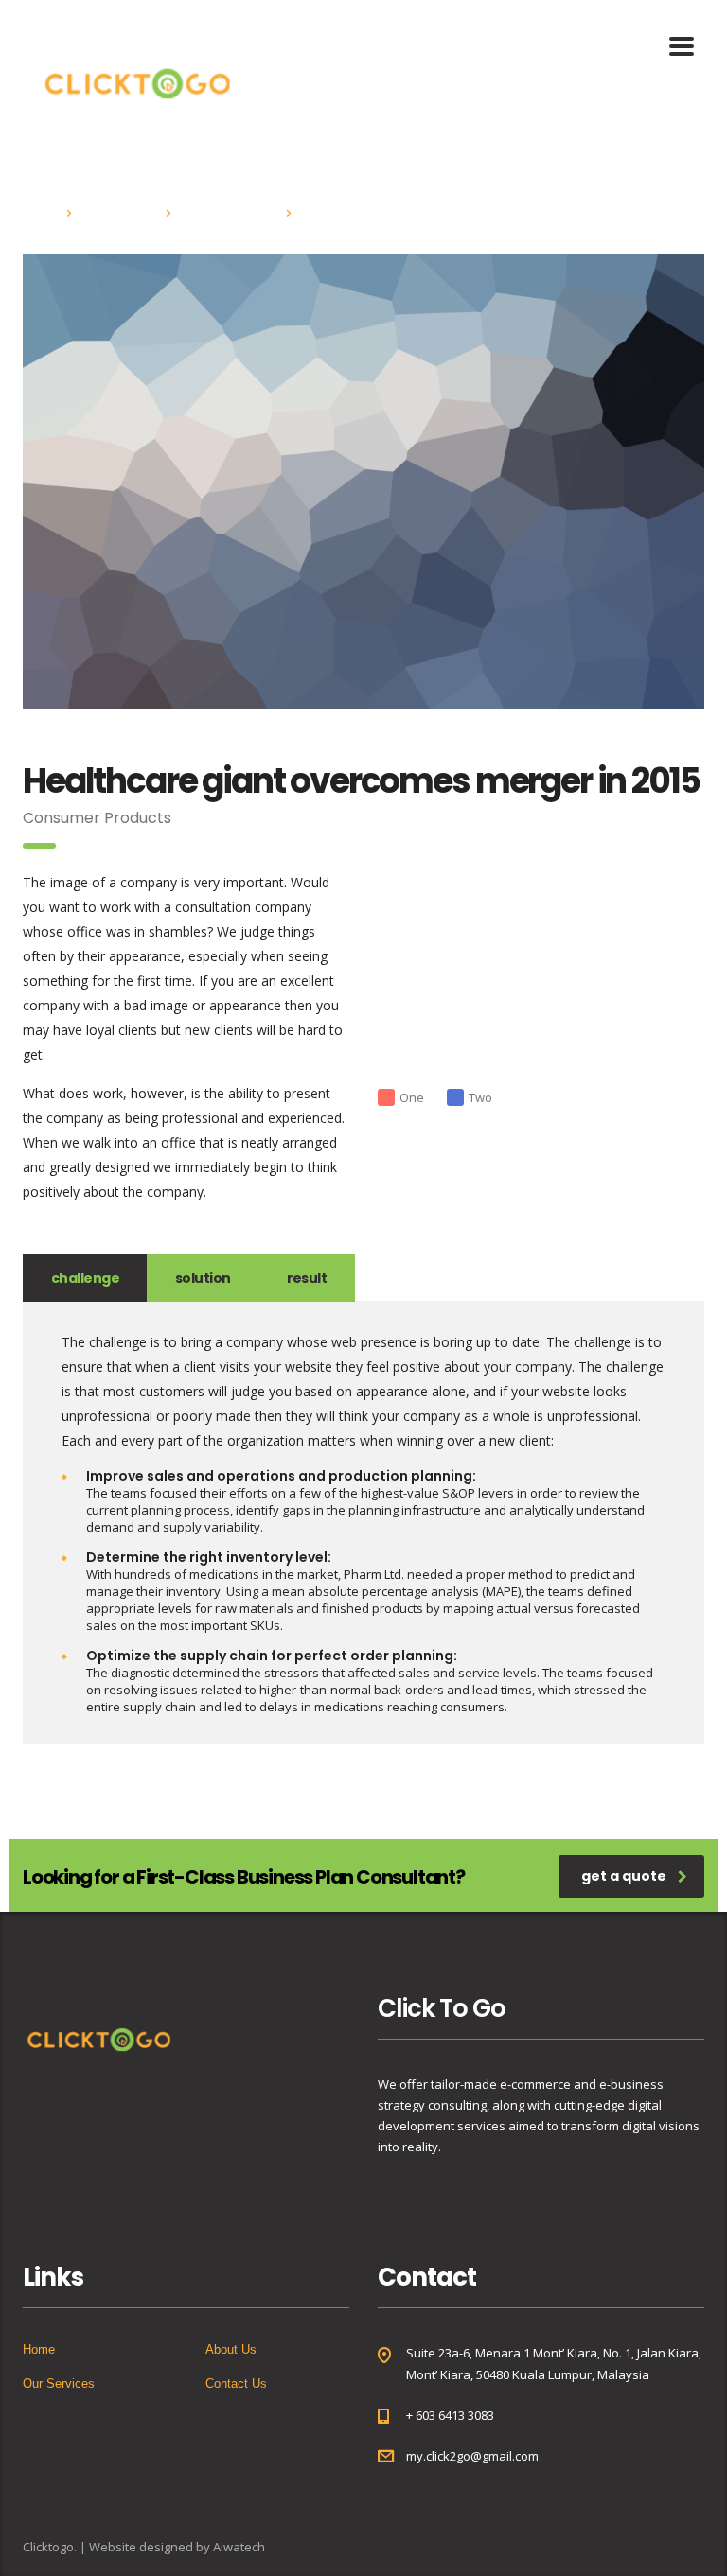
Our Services (59, 2383)
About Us (231, 2349)
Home (39, 212)
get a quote (624, 1876)
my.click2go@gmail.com (472, 2456)
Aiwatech (239, 2547)
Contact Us (236, 2383)
